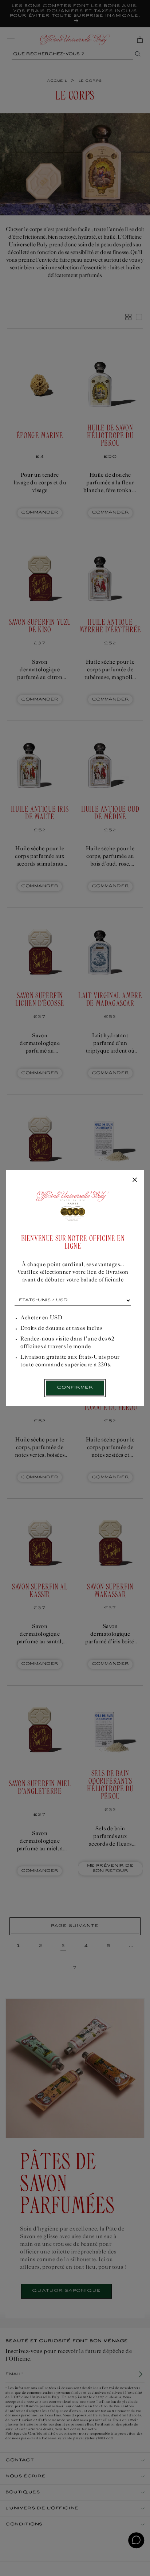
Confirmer (75, 1388)
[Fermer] (135, 1180)
